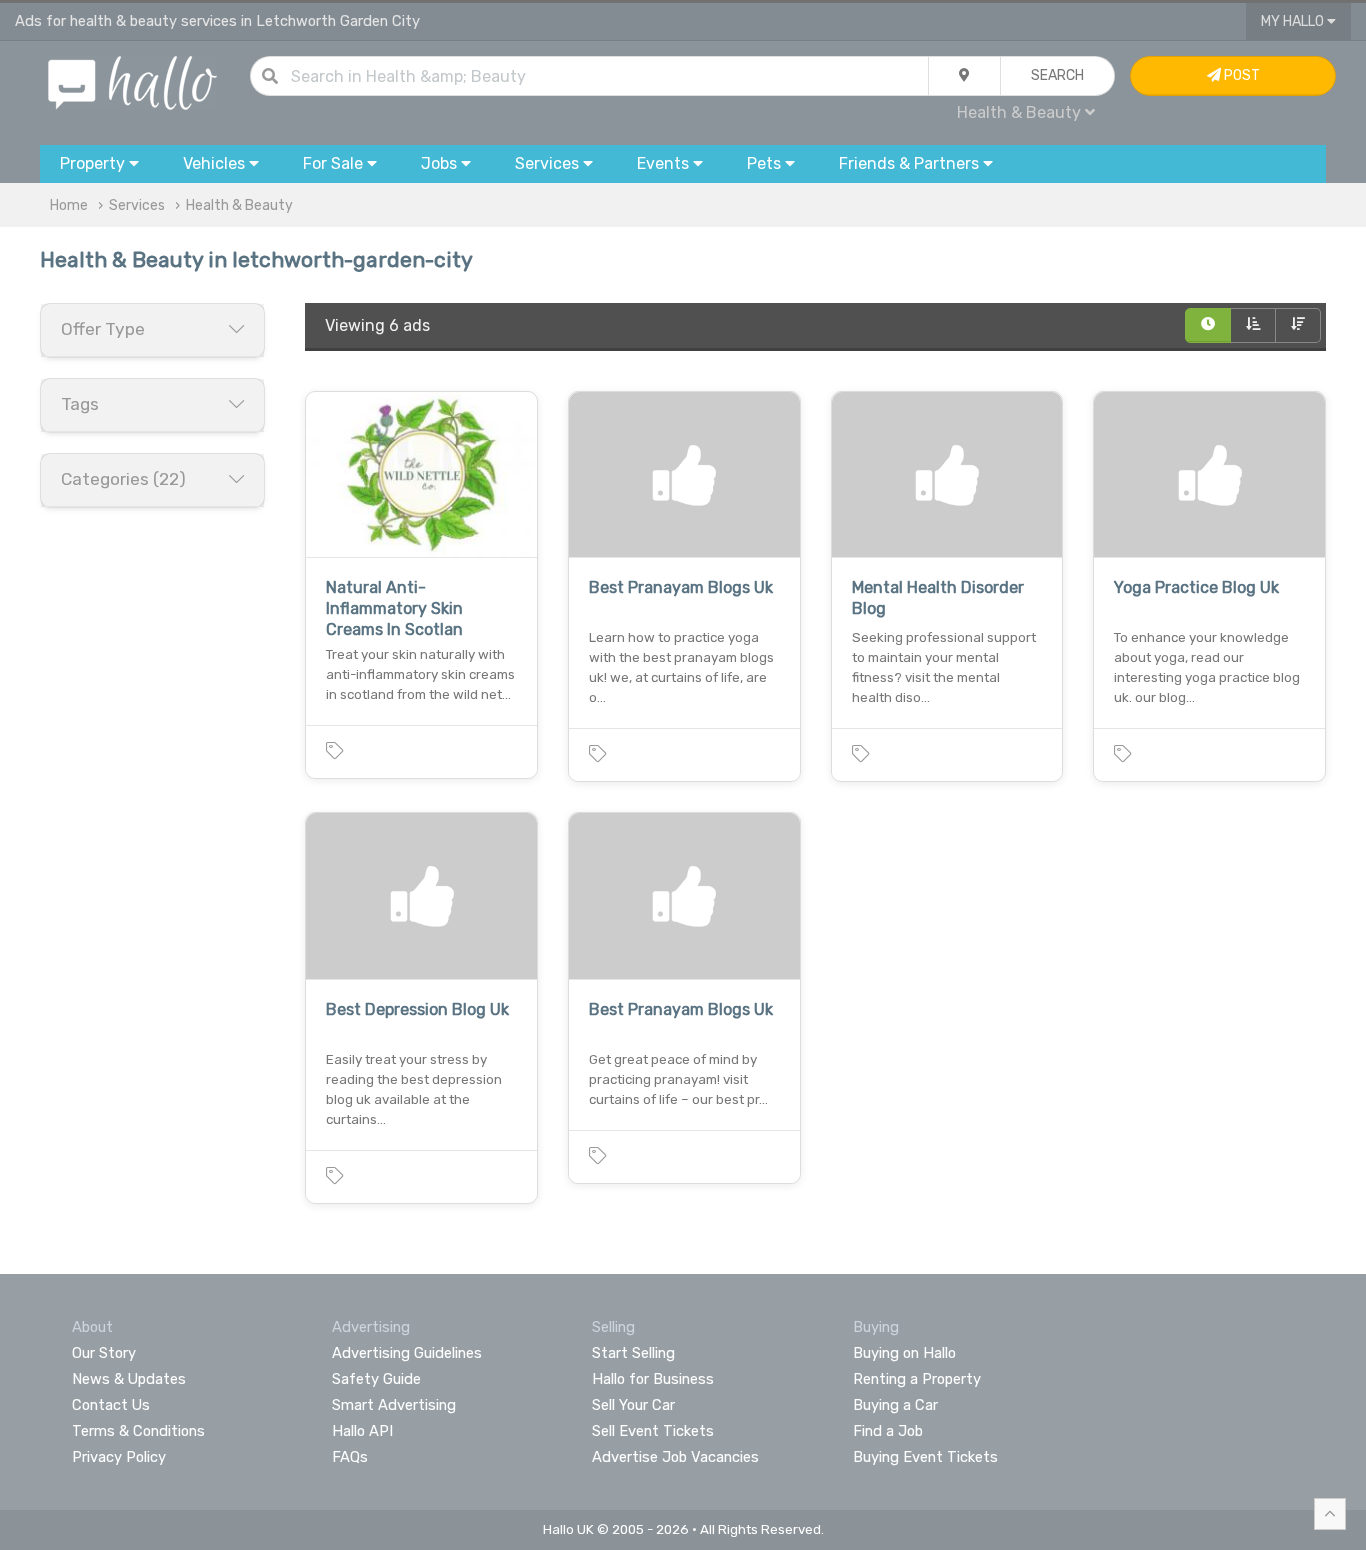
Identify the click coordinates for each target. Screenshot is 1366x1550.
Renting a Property (917, 1379)
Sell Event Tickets (653, 1431)
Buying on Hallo (904, 1353)
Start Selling (633, 1353)
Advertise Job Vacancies (675, 1457)
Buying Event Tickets (925, 1457)
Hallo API (362, 1431)
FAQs (350, 1457)
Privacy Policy (119, 1457)
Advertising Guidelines (407, 1353)
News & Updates (129, 1379)
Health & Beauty (239, 205)
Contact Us (111, 1405)
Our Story (104, 1353)
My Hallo (1294, 21)
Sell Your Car (633, 1405)
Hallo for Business (653, 1379)
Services (137, 205)
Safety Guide (376, 1379)
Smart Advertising (394, 1405)
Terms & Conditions (138, 1431)
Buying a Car (895, 1405)
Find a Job (888, 1431)
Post (1240, 75)
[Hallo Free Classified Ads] (132, 81)
